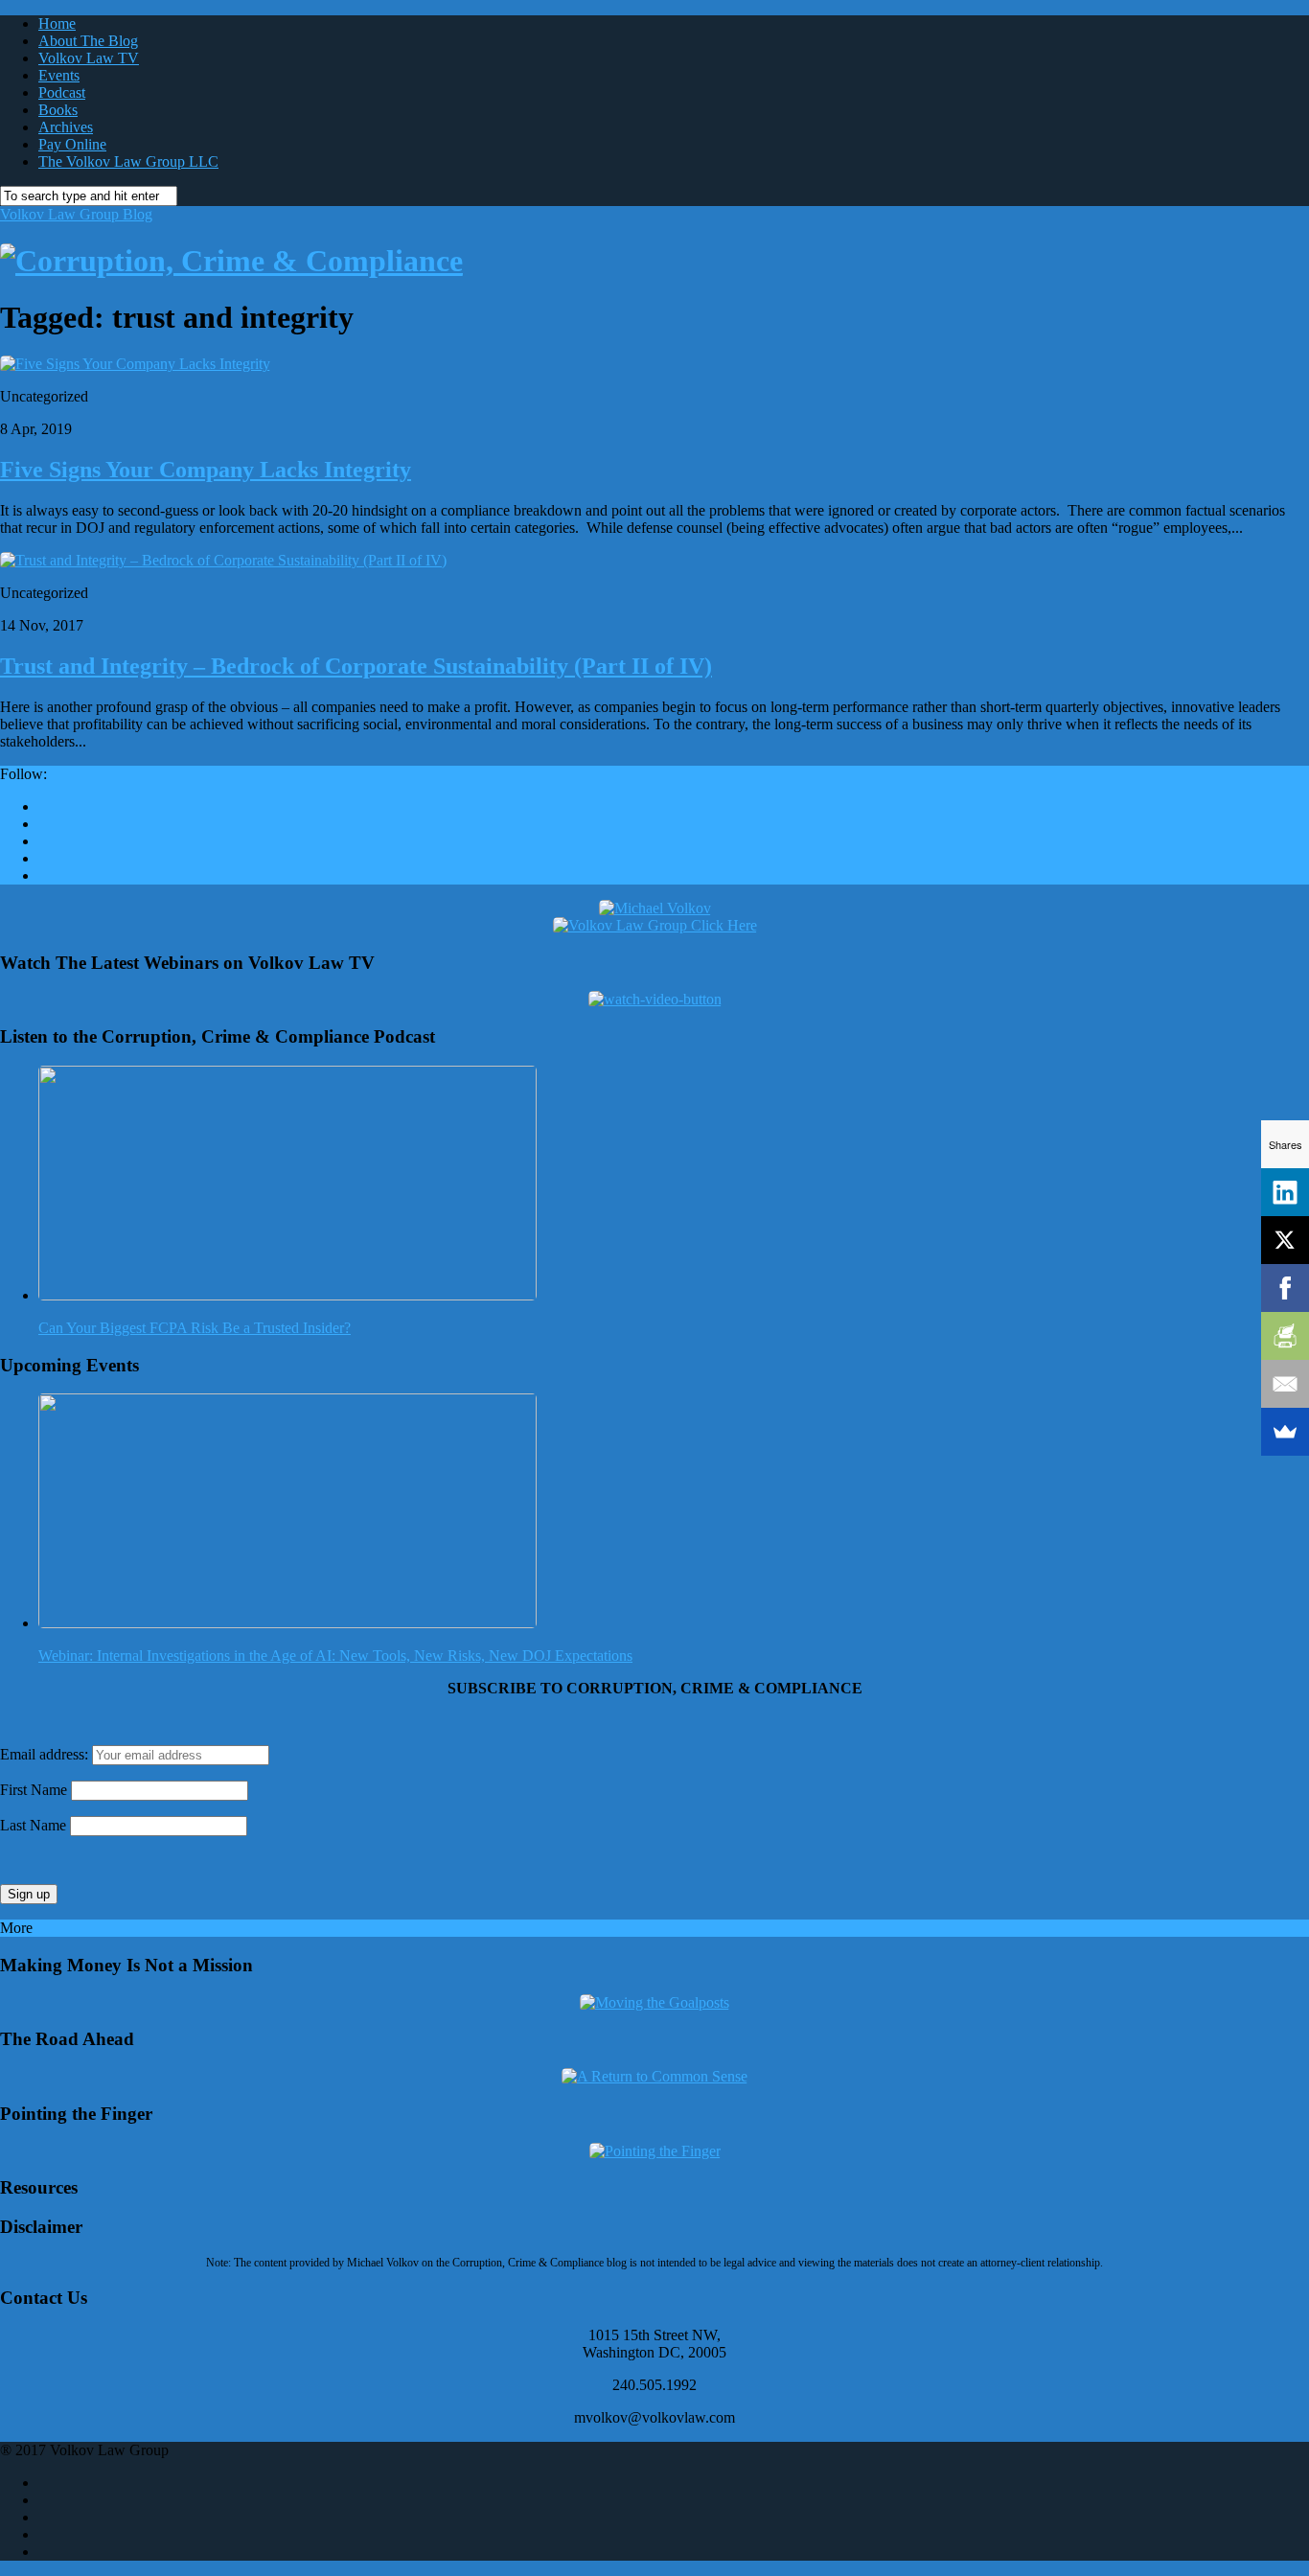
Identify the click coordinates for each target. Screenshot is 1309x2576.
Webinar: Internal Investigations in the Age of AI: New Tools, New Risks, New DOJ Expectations (335, 1656)
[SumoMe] (1285, 1432)
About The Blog (88, 41)
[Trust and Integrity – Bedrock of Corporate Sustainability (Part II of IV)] (223, 560)
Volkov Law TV (89, 58)
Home (57, 23)
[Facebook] (1285, 1288)
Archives (66, 127)
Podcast (62, 92)
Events (59, 75)
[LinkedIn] (1285, 1192)
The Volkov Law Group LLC (128, 161)
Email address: (46, 1754)
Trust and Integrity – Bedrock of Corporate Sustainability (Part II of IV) (356, 666)
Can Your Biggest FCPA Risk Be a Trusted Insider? (195, 1328)
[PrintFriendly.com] (1285, 1336)
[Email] (1285, 1384)
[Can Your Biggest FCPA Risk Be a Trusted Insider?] (287, 1295)
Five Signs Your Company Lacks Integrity (206, 470)
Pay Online (72, 144)
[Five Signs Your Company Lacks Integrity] (135, 364)
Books (58, 110)
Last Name (33, 1825)
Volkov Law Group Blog (76, 214)
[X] (1285, 1240)
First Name (34, 1790)
